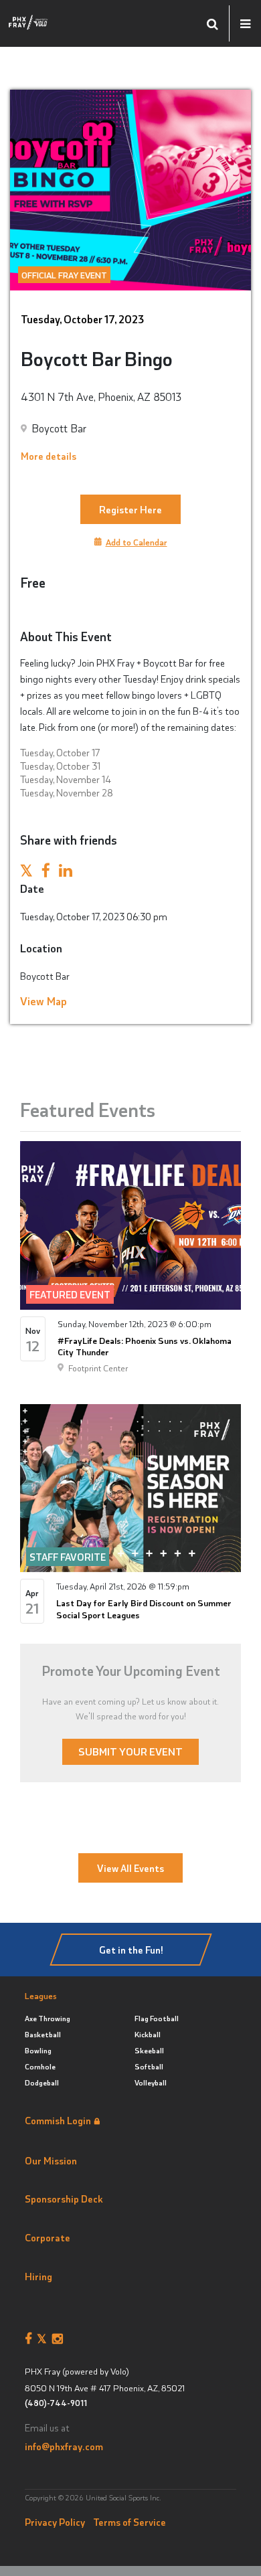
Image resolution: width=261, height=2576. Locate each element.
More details (49, 456)
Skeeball (149, 2050)
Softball (149, 2066)
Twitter (45, 2339)
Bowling (38, 2050)
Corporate (48, 2237)
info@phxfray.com (64, 2446)
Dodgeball (42, 2082)
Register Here (130, 509)
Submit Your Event (130, 1751)
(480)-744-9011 (56, 2403)
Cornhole (40, 2066)
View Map (43, 1001)
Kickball (148, 2034)
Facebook (31, 2339)
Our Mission (51, 2160)
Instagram (60, 2339)
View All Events (130, 1868)
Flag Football (157, 2018)
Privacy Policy (55, 2522)
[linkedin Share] (66, 872)
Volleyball (151, 2082)
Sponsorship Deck (64, 2199)
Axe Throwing (48, 2018)
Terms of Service (129, 2522)
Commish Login (58, 2120)
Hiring (38, 2276)
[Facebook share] (46, 872)
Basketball (43, 2034)
